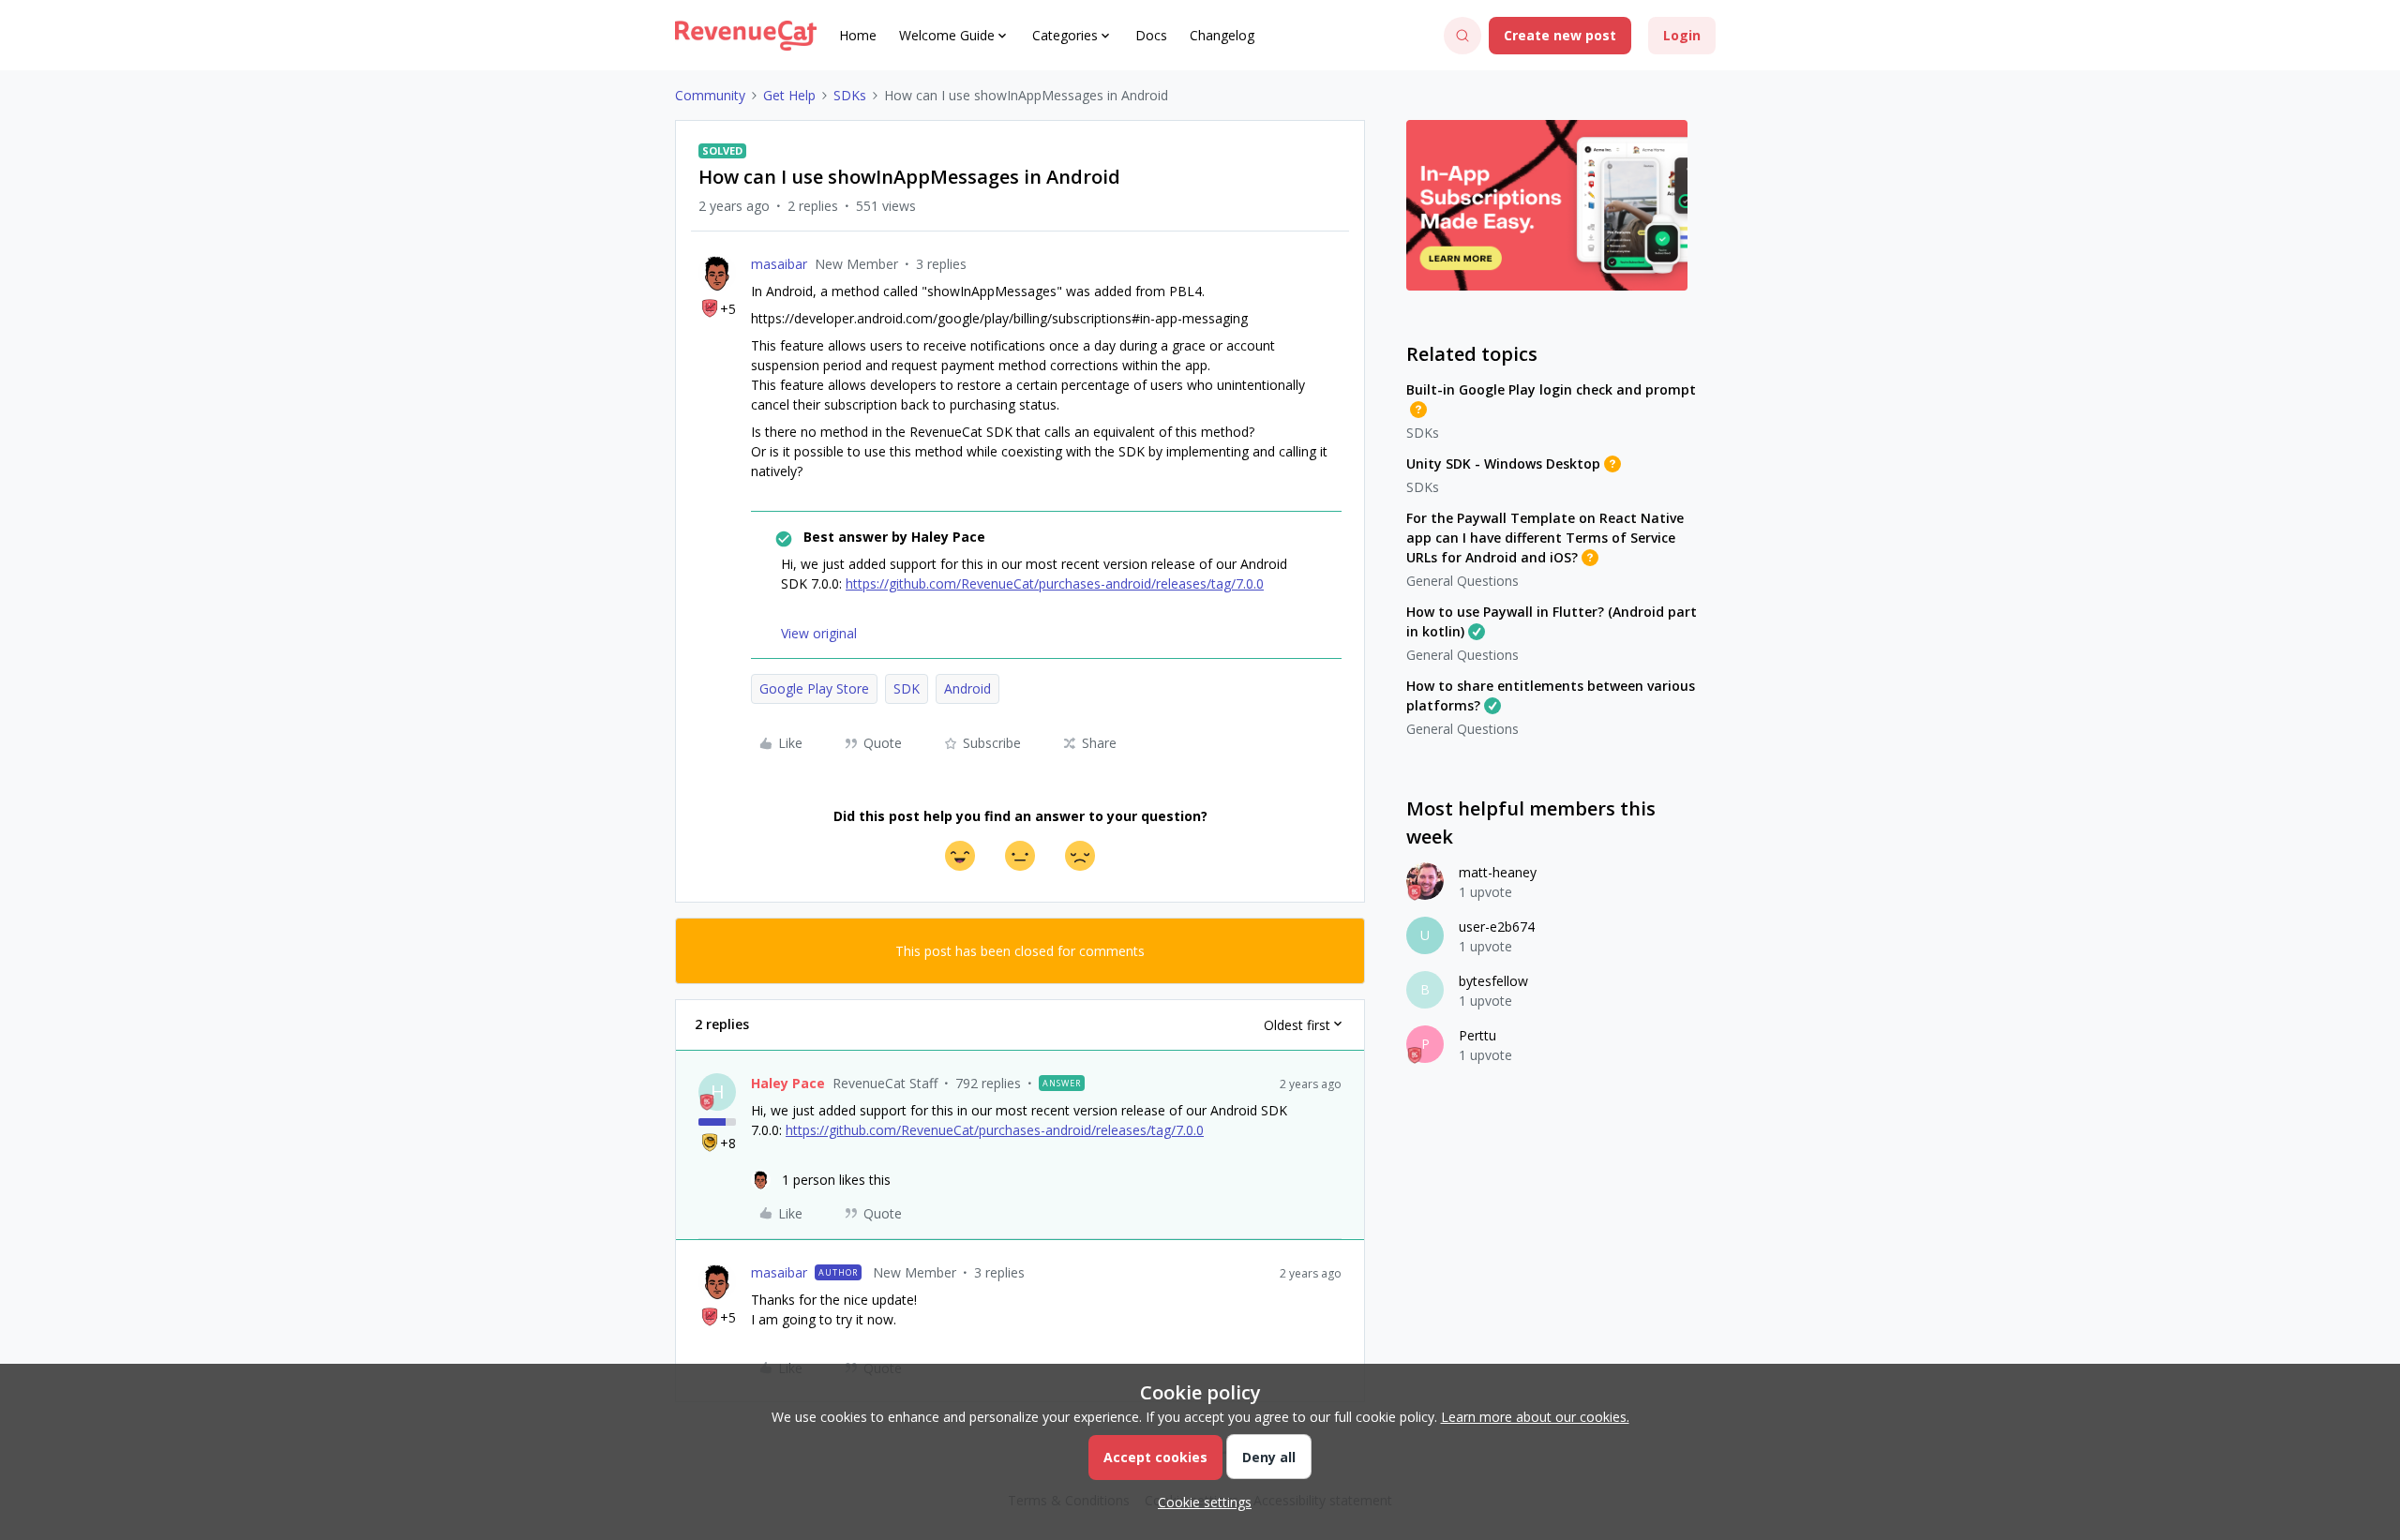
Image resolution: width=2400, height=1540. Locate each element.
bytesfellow (1493, 981)
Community (710, 95)
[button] (1560, 36)
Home (858, 35)
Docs (1151, 35)
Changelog (1222, 35)
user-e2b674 (1497, 927)
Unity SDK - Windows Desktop (1503, 463)
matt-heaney (1498, 872)
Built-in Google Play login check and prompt (1551, 389)
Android (967, 688)
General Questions (1462, 581)
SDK (907, 688)
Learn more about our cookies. (1535, 1417)
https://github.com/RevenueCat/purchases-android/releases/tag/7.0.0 (1055, 583)
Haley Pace (788, 1083)
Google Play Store (814, 688)
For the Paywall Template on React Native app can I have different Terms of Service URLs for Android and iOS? (1545, 538)
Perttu (1477, 1035)
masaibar (779, 264)
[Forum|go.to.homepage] (746, 36)
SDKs (850, 95)
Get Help (789, 95)
